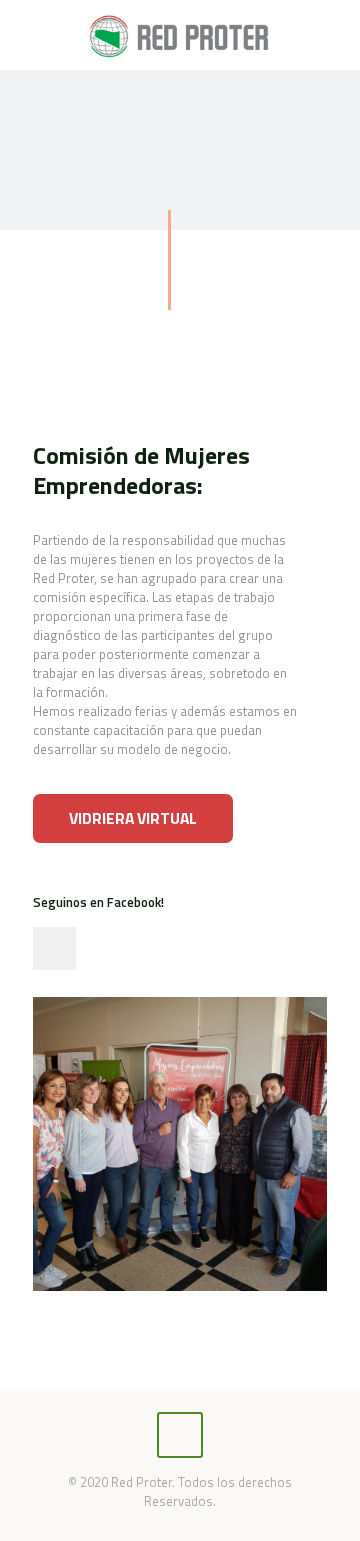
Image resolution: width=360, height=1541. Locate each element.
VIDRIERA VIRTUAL (133, 818)
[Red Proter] (180, 35)
